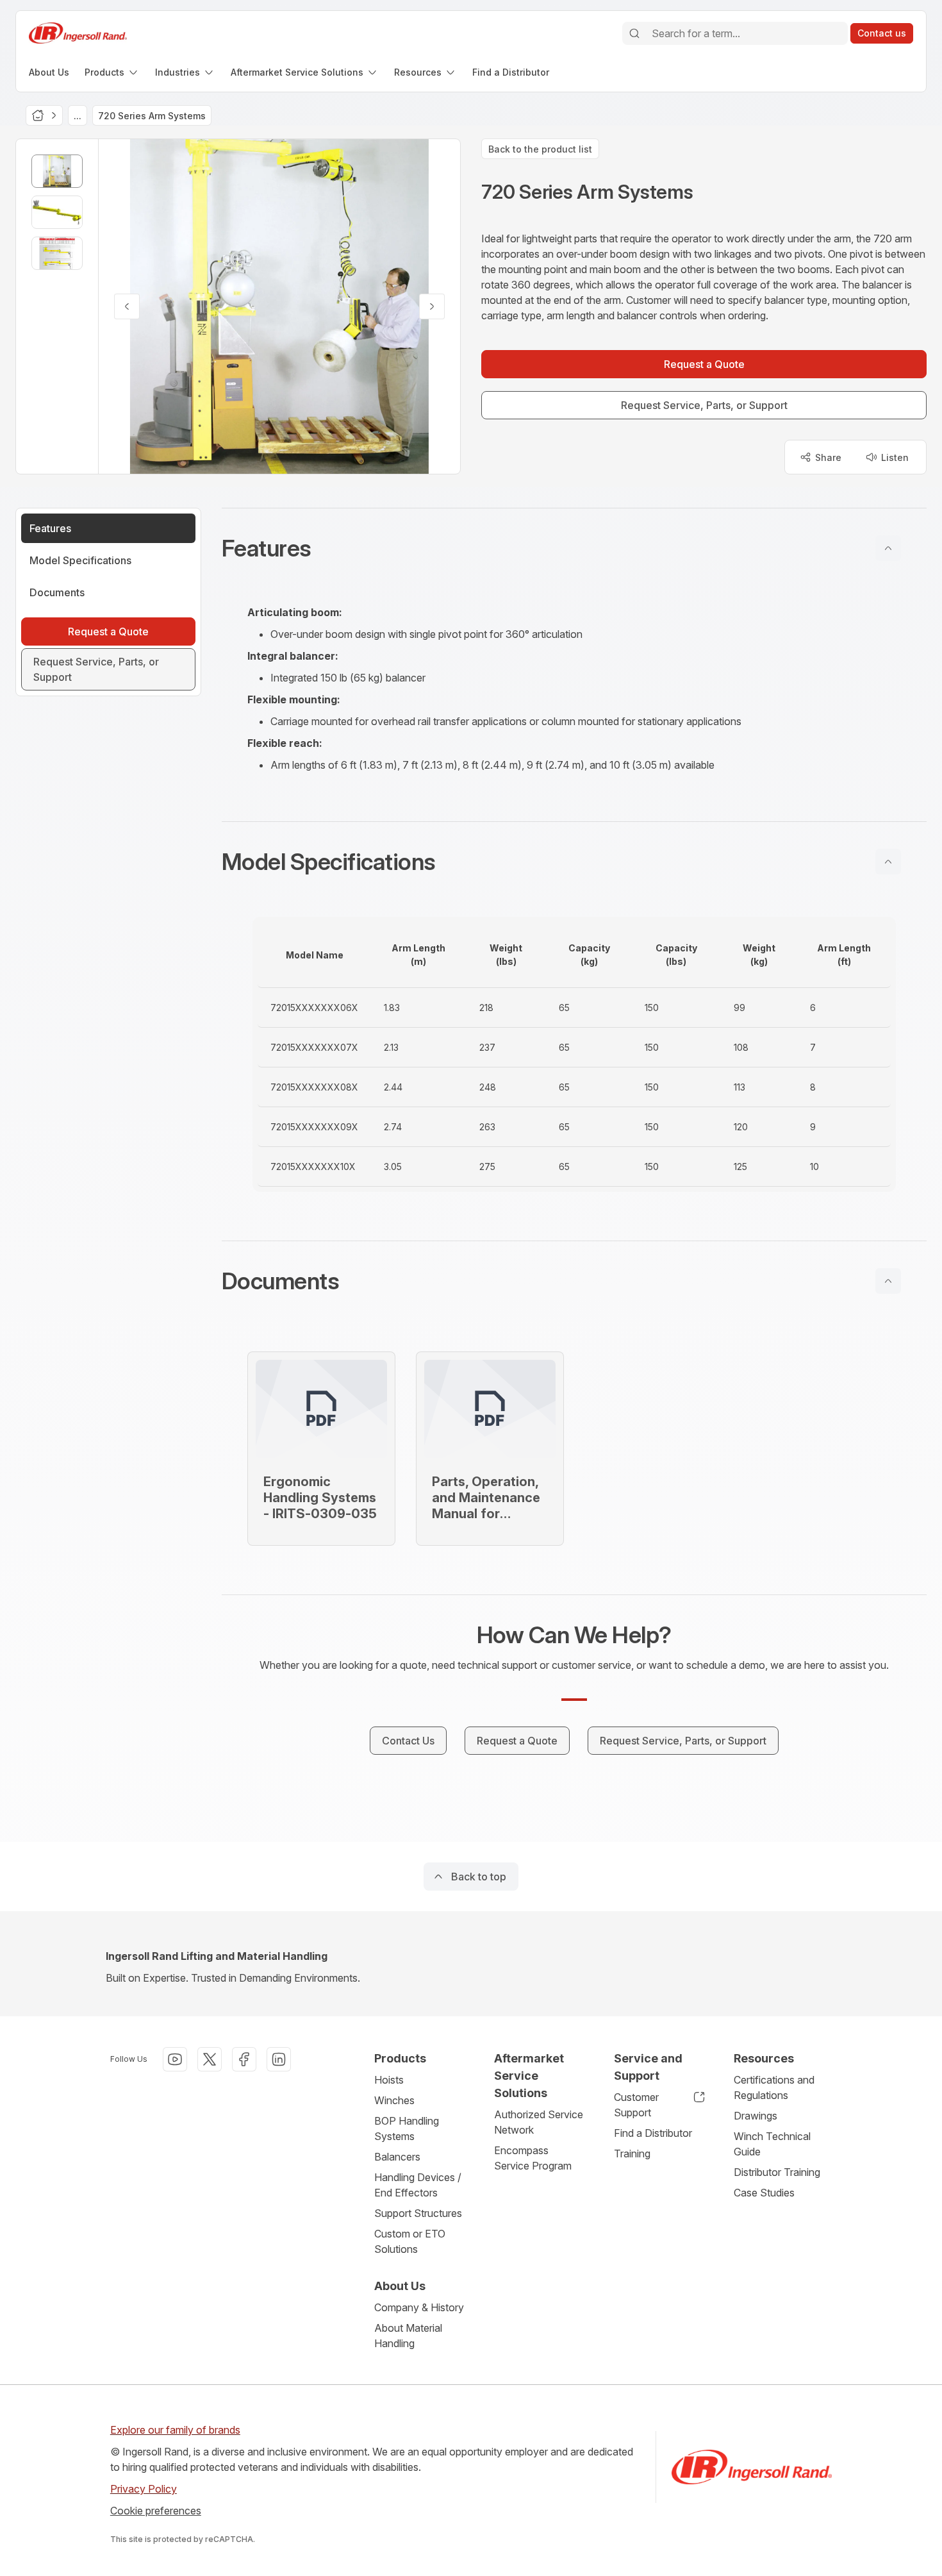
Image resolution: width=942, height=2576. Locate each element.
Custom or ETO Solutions (410, 2241)
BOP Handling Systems (407, 2129)
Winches (394, 2100)
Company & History (419, 2307)
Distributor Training (777, 2172)
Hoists (389, 2080)
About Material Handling (408, 2336)
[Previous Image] (127, 306)
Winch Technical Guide (772, 2144)
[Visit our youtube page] (175, 2059)
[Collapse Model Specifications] (888, 862)
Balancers (397, 2157)
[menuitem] (49, 72)
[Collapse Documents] (888, 1281)
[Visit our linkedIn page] (279, 2059)
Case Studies (764, 2193)
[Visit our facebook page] (244, 2059)
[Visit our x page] (210, 2059)
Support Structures (418, 2213)
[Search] (634, 33)
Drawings (756, 2116)
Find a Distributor (653, 2133)
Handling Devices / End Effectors (418, 2185)
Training (632, 2154)
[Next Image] (432, 306)
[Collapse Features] (888, 548)
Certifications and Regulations (774, 2087)
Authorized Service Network (539, 2122)
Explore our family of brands (175, 2430)
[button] (574, 548)
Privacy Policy (144, 2489)
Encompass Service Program (533, 2158)
